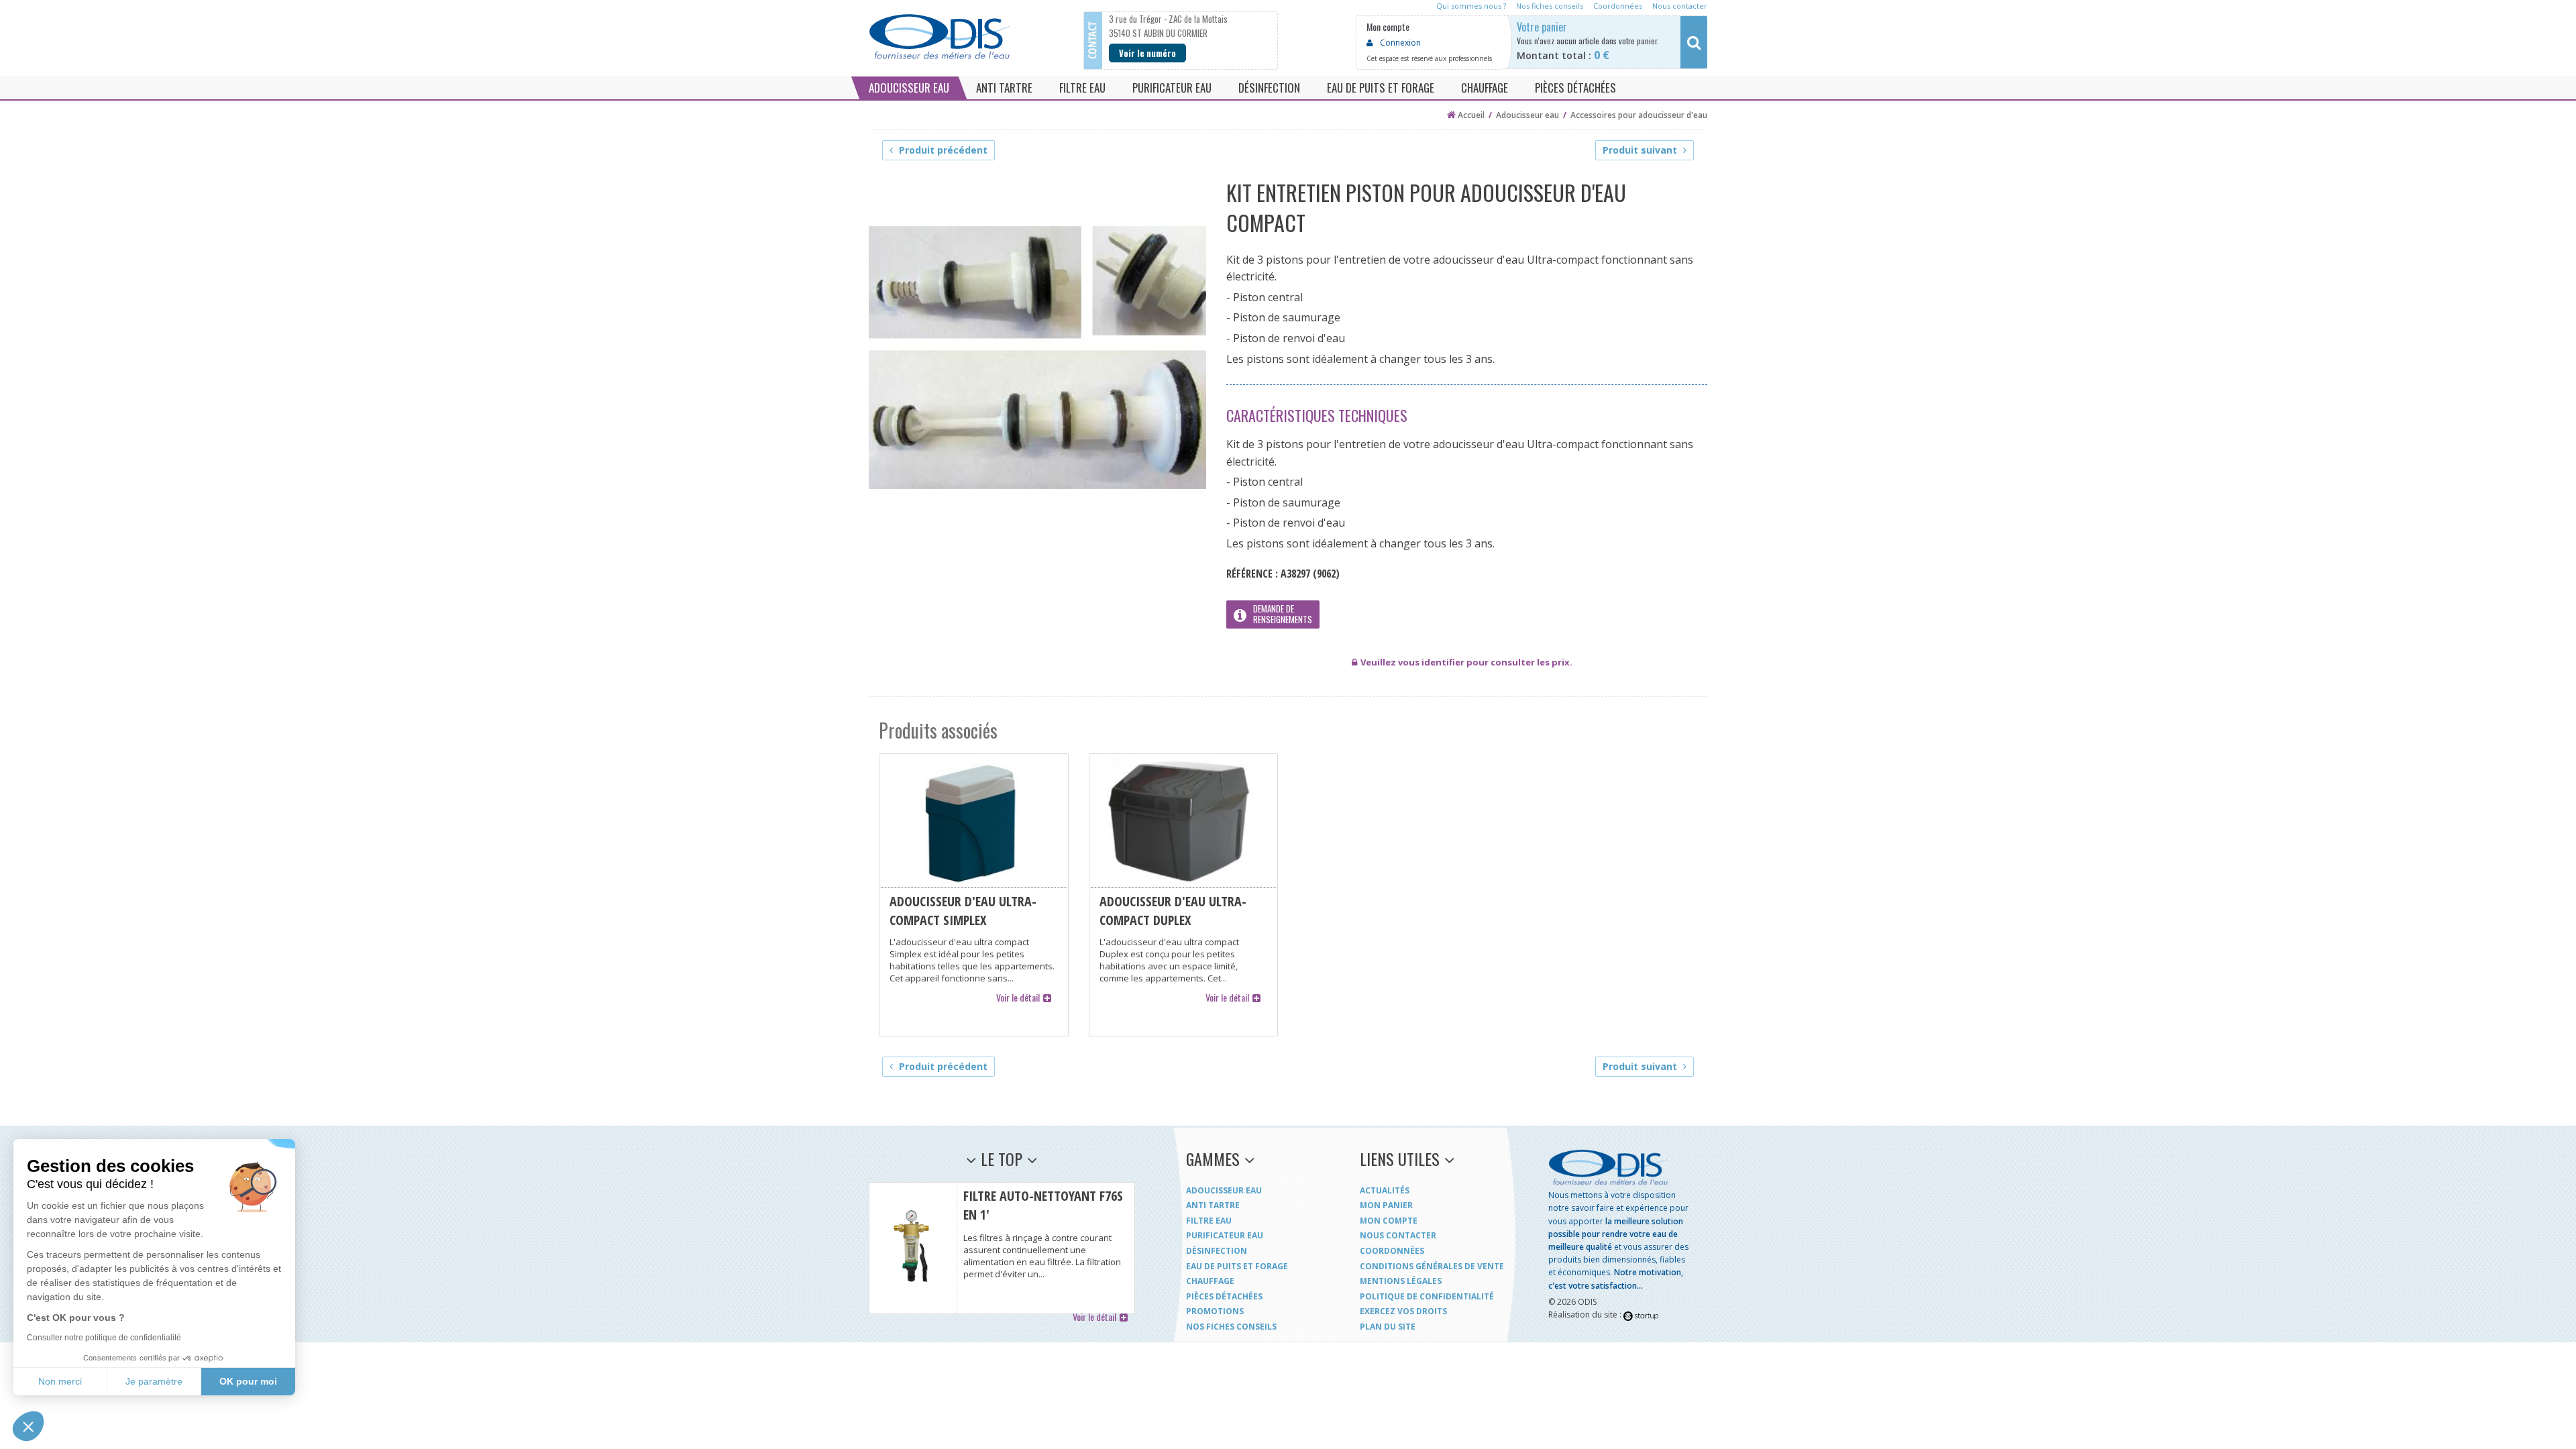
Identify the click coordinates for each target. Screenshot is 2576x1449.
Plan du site (1388, 1327)
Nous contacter (1398, 1235)
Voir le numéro (1147, 53)
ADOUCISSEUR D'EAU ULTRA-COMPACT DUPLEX (1184, 895)
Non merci (60, 1381)
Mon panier (1386, 1205)
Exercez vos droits (1403, 1311)
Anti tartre (1213, 1205)
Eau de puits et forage (1237, 1266)
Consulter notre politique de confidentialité (104, 1338)
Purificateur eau (1225, 1235)
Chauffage (1210, 1281)
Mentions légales (1401, 1281)
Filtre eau (1209, 1221)
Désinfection (1217, 1251)
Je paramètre (154, 1381)
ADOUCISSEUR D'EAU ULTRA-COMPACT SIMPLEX (974, 895)
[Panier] (1618, 42)
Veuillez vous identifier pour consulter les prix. (1466, 662)
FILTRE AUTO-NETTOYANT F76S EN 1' (1002, 1248)
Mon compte (1389, 1221)
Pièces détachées (1224, 1296)
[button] (28, 1426)
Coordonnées (1392, 1251)
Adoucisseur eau (1224, 1190)
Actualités (1385, 1190)
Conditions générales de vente (1432, 1266)
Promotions (1215, 1311)
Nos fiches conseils (1231, 1327)
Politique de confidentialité (1427, 1296)
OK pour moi (248, 1381)
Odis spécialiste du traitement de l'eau (939, 37)
